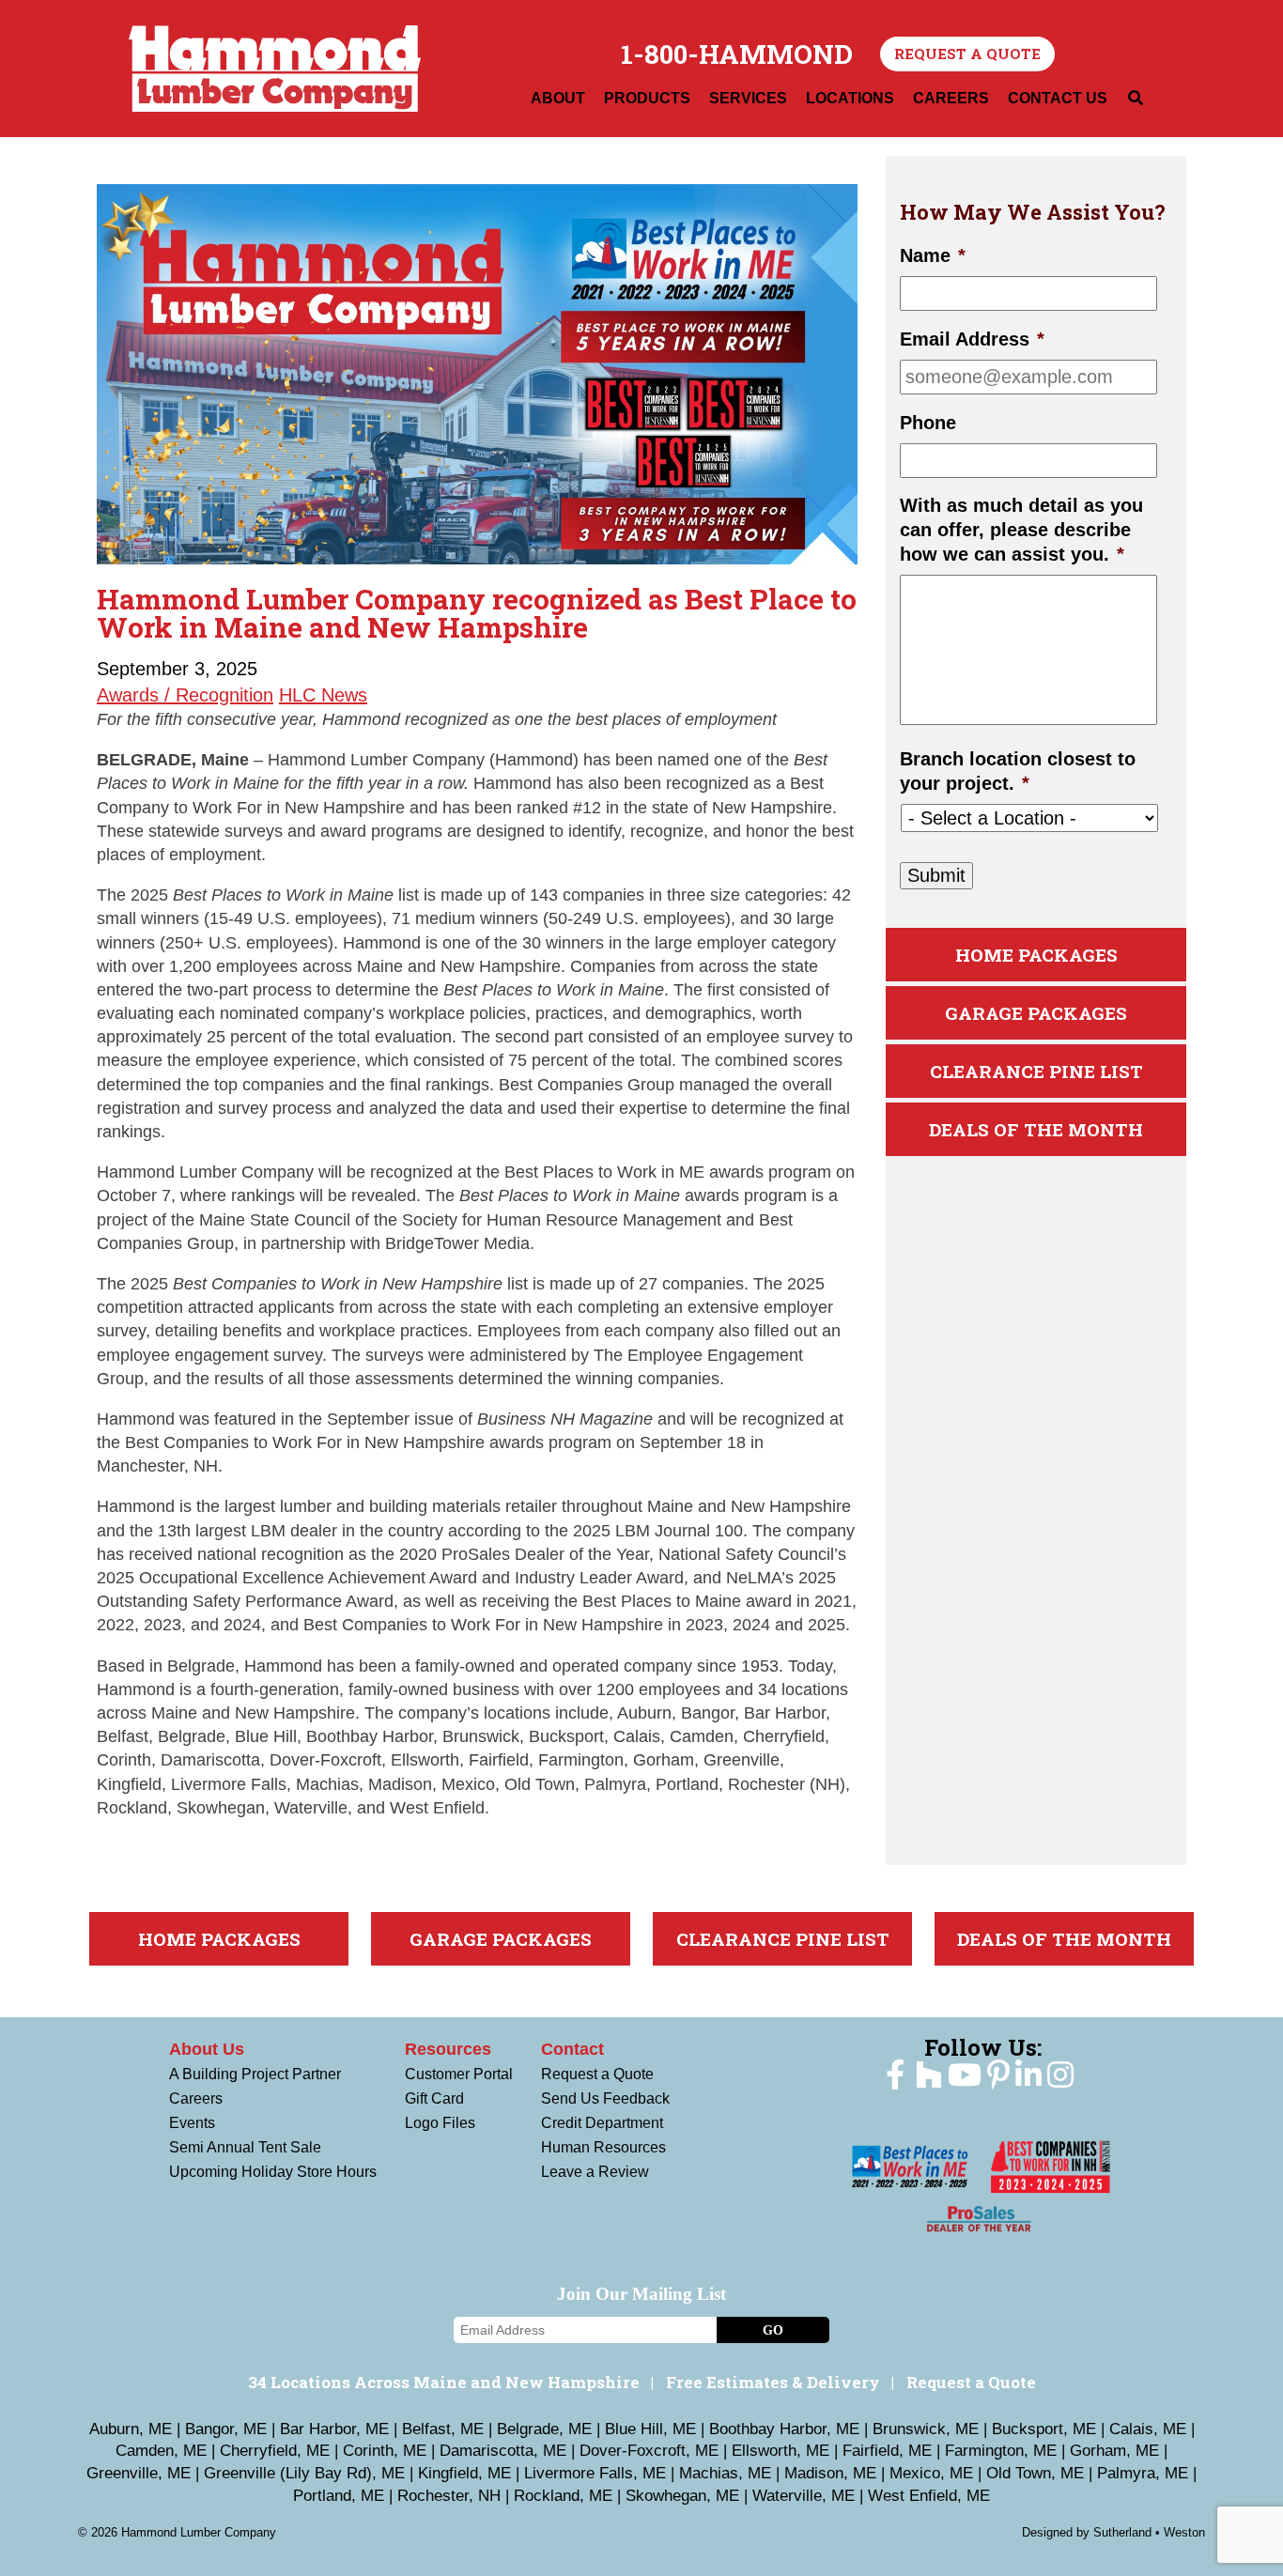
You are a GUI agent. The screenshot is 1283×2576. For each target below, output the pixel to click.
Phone (928, 423)
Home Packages (1036, 955)
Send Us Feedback (605, 2098)
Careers (196, 2098)
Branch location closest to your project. (1018, 771)
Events (192, 2123)
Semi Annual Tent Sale (245, 2147)
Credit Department (602, 2123)
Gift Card (434, 2098)
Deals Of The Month (1036, 1129)
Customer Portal (459, 2074)
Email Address (972, 339)
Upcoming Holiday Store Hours (273, 2172)
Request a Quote (967, 54)
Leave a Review (595, 2172)
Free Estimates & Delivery (773, 2382)
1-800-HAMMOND (737, 54)
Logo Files (440, 2123)
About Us (207, 2049)
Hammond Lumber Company (275, 69)
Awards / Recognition (185, 695)
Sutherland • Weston (1149, 2532)
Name (933, 255)
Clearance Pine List (1036, 1071)
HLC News (323, 695)
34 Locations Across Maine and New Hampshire (444, 2382)
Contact (572, 2049)
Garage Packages (1036, 1013)
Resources (448, 2049)
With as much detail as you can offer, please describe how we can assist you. (1021, 530)
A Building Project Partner (255, 2074)
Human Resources (603, 2147)
